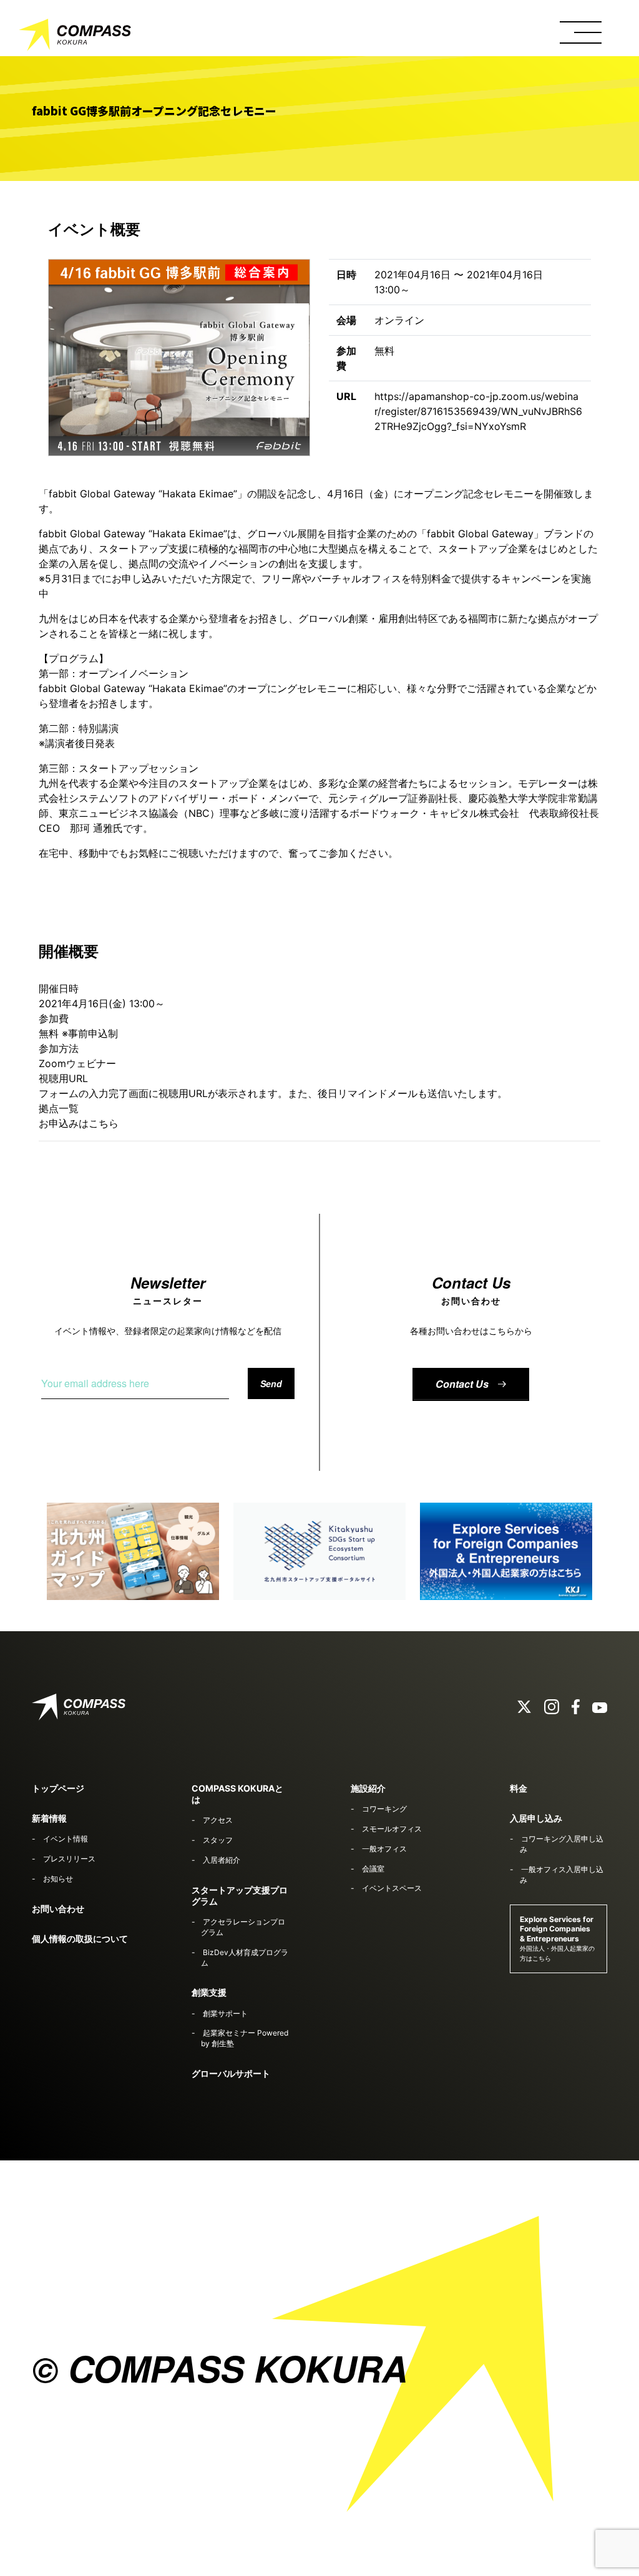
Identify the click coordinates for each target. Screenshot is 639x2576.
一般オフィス (384, 1849)
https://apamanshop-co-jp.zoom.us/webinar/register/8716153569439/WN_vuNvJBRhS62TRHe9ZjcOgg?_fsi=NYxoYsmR (478, 411)
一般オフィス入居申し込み (562, 1875)
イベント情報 (66, 1839)
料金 (519, 1788)
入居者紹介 (222, 1860)
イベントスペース (392, 1888)
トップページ (58, 1788)
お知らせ (58, 1879)
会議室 (373, 1869)
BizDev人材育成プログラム (244, 1958)
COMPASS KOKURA (75, 37)
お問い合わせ (58, 1909)
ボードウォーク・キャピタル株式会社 (434, 813)
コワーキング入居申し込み (562, 1844)
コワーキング (384, 1809)
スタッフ (218, 1840)
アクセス (218, 1820)
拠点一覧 (59, 1108)
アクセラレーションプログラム (243, 1927)
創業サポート (225, 2013)
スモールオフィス (392, 1829)
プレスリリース (69, 1859)
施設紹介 (368, 1788)
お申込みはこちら (79, 1123)
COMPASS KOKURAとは (237, 1794)
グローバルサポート (231, 2073)
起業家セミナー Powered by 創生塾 (244, 2038)
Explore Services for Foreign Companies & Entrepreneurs (557, 1938)
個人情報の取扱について (80, 1939)
